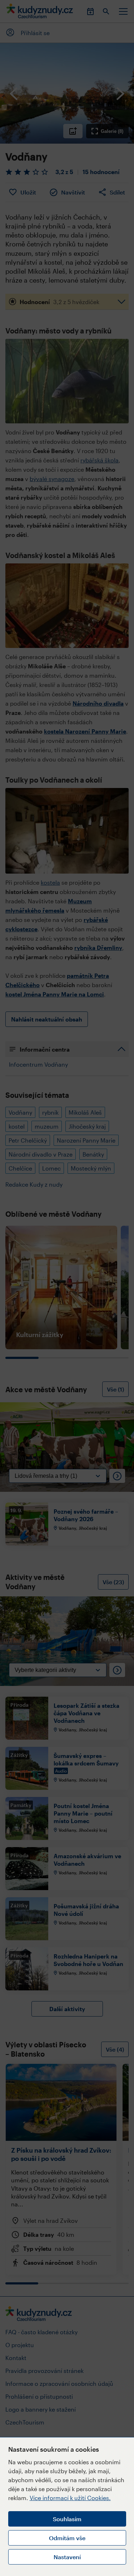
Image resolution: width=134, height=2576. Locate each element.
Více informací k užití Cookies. (70, 2498)
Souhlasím (67, 2519)
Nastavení (67, 2557)
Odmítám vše (67, 2538)
